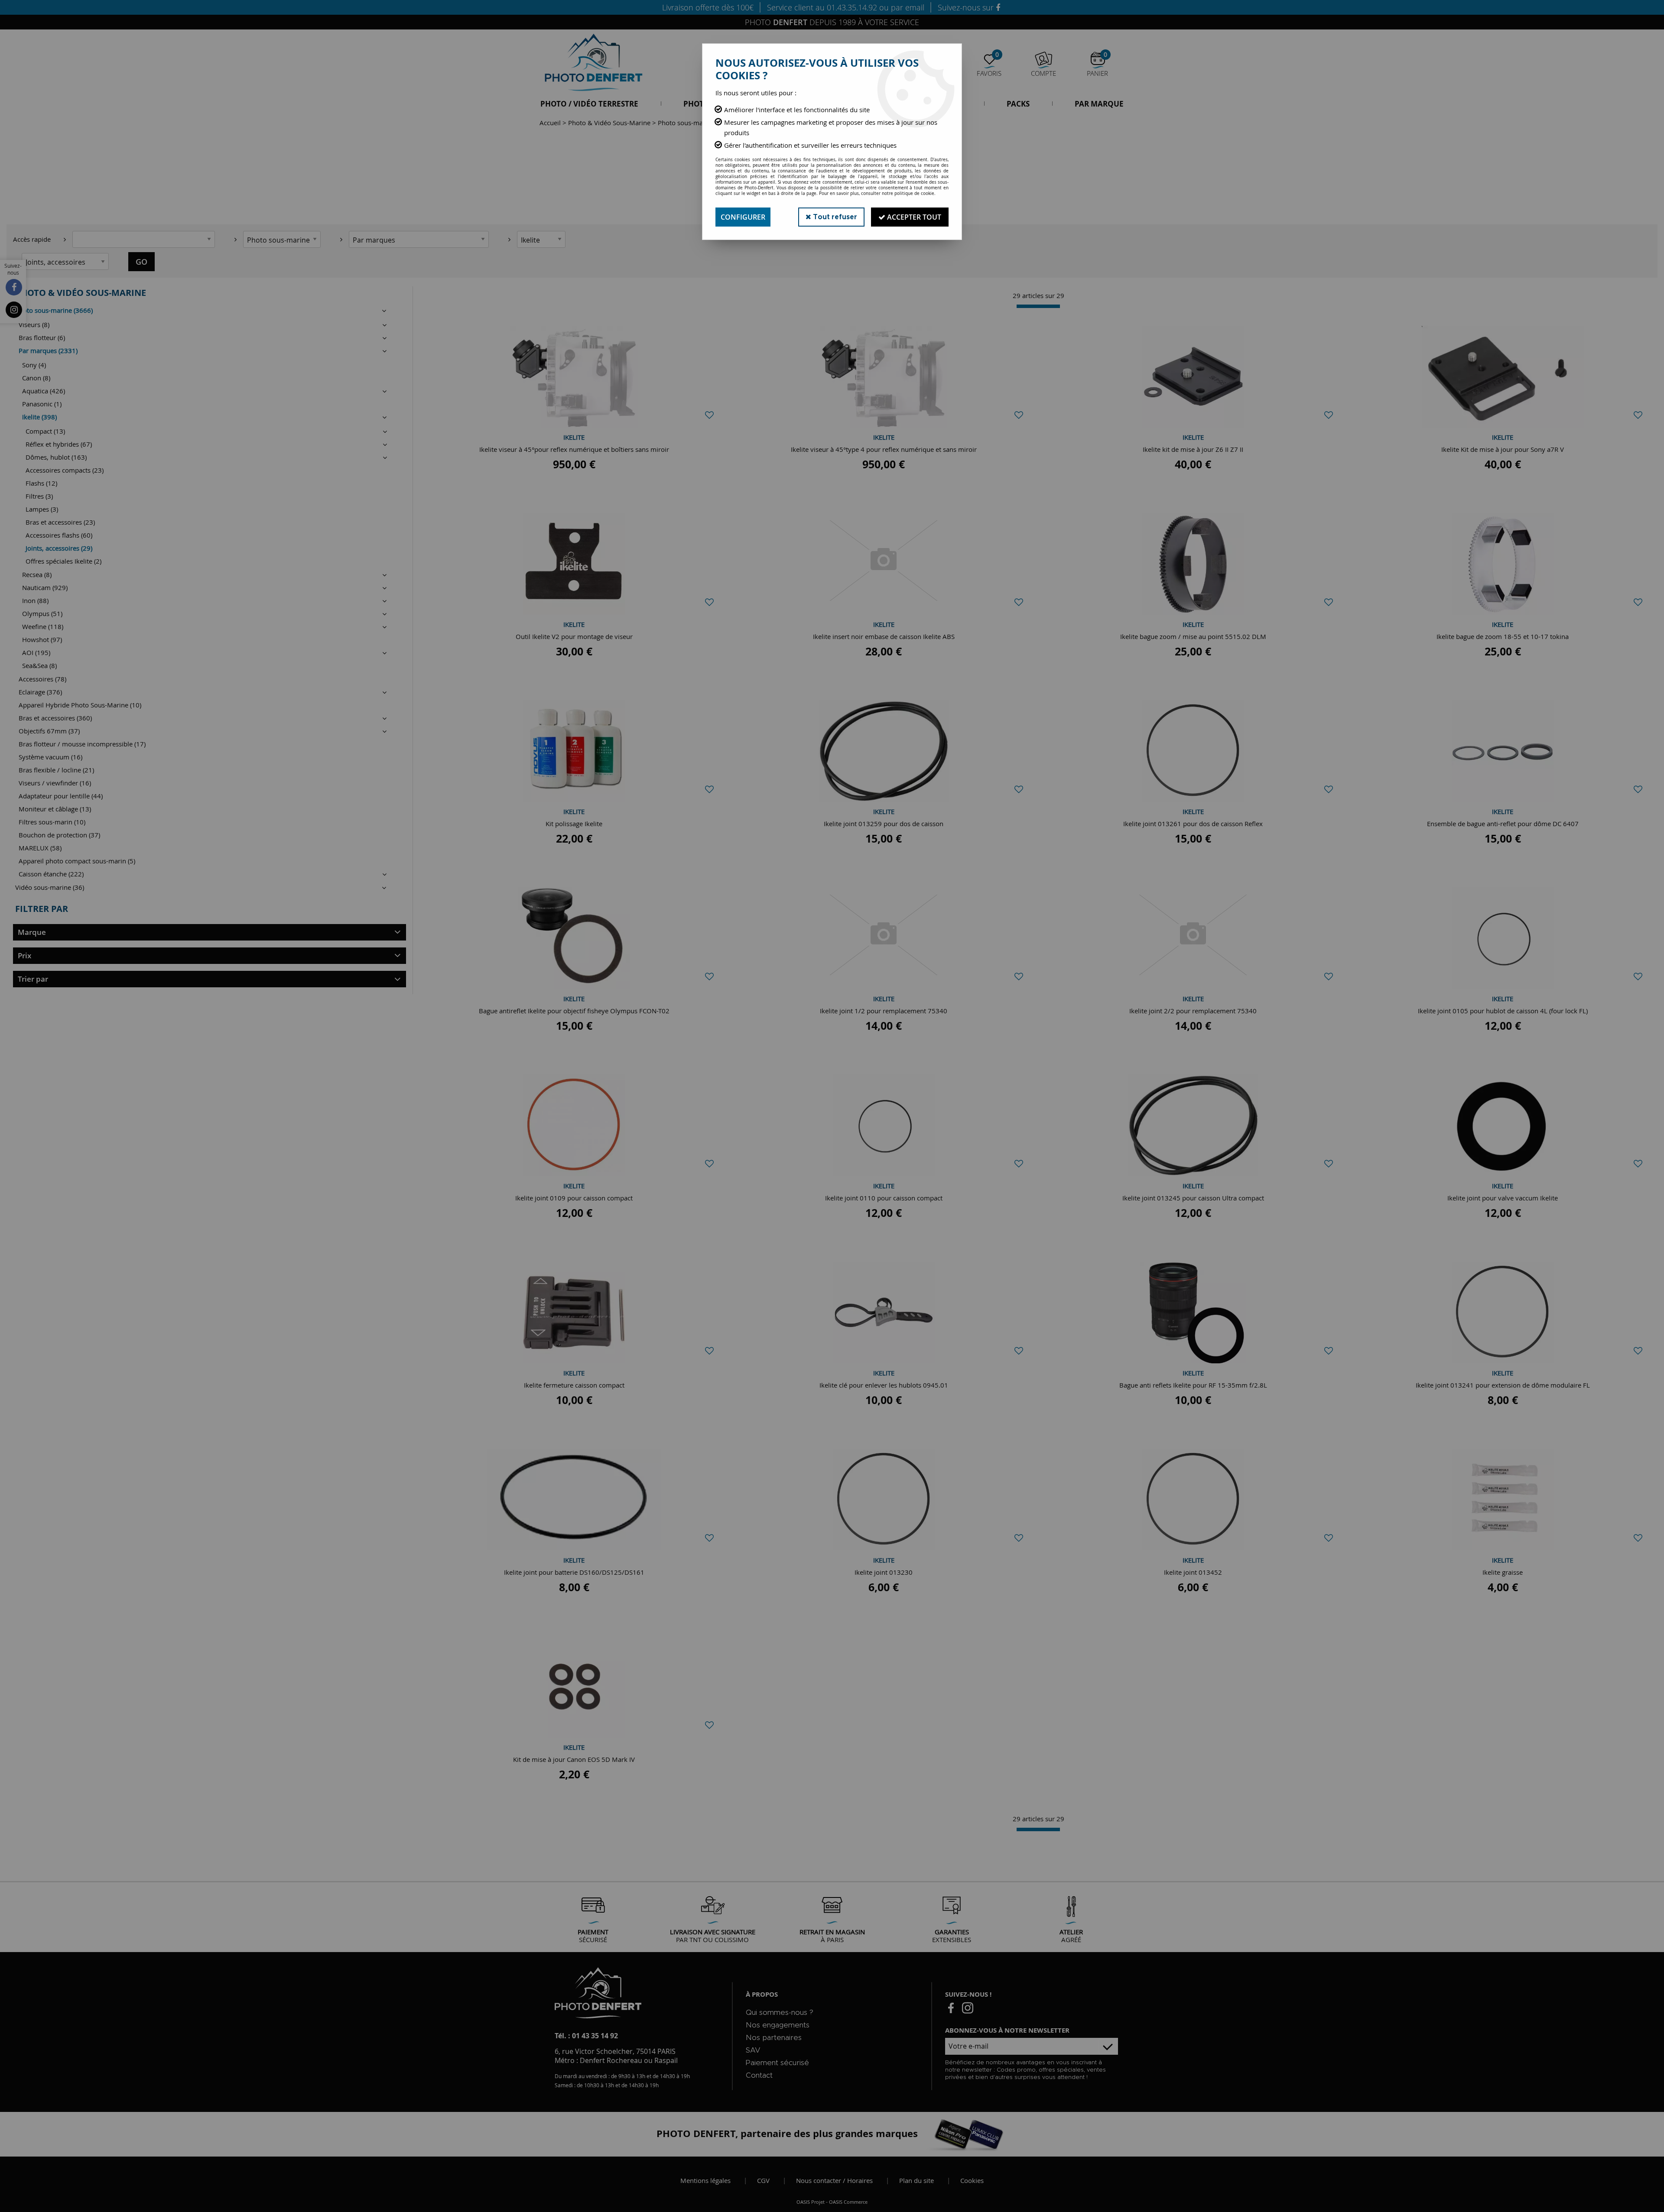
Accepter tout (913, 217)
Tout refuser (834, 217)
